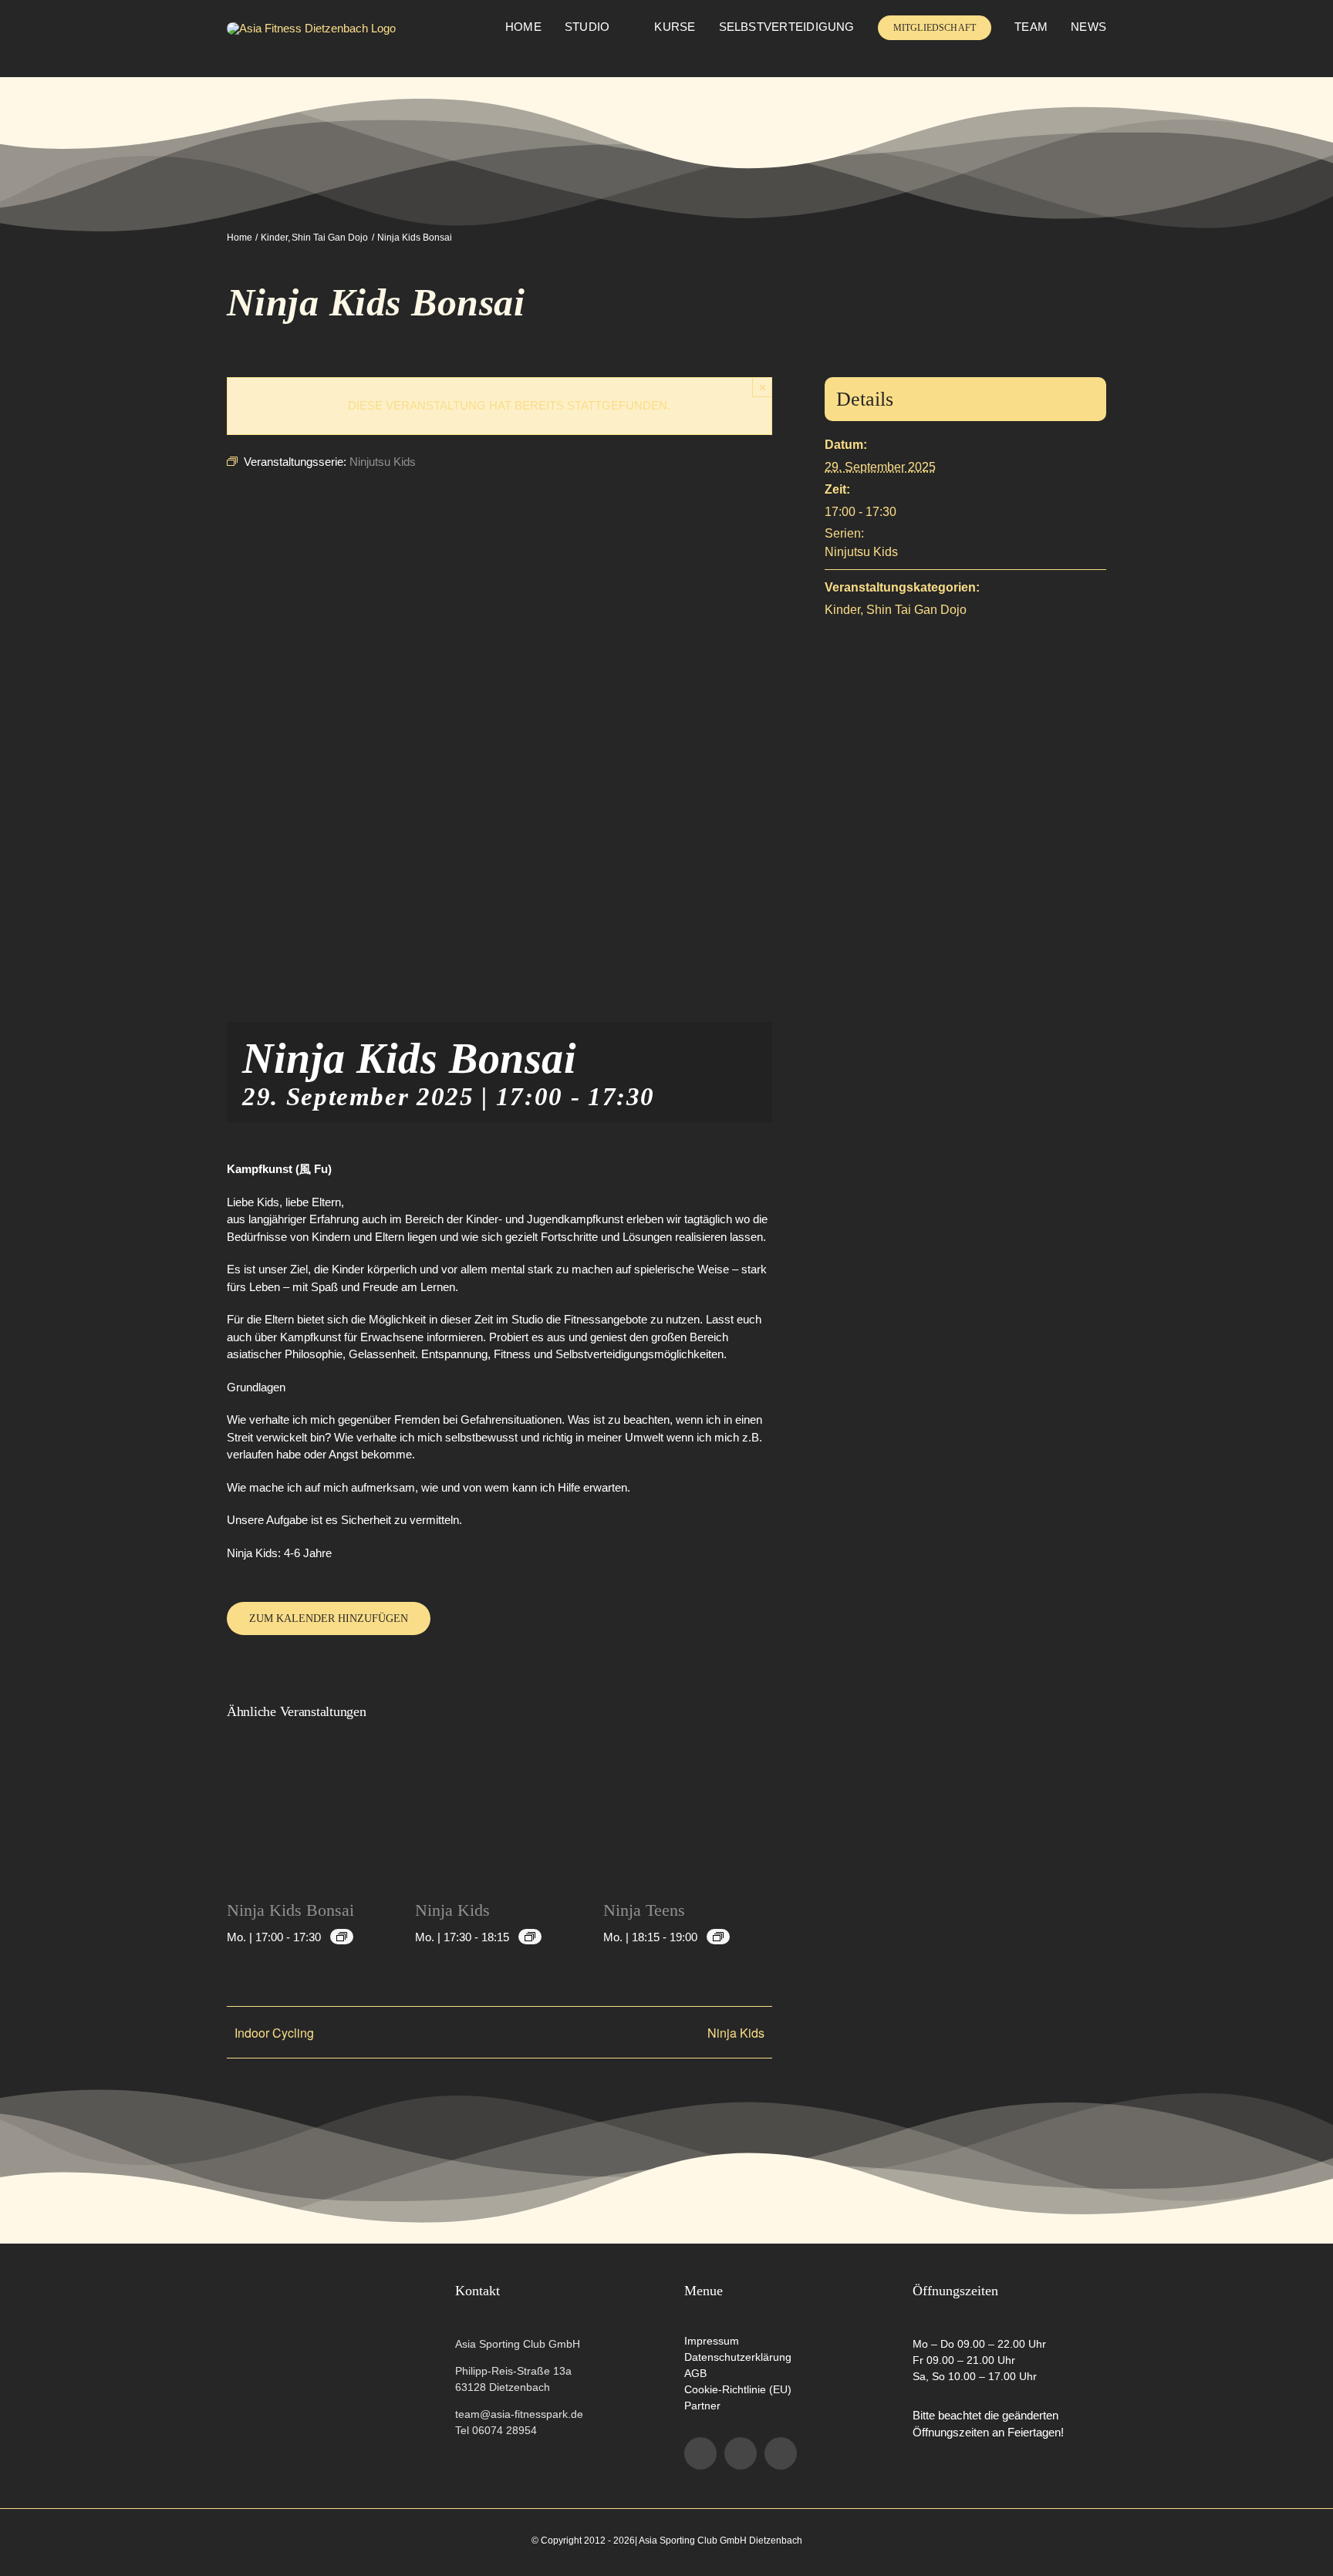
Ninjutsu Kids (861, 552)
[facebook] (700, 2453)
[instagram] (741, 2453)
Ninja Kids (452, 1910)
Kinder (842, 610)
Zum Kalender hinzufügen (329, 1618)
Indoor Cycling (274, 2033)
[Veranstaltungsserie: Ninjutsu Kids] (342, 1937)
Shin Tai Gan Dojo (916, 610)
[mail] (781, 2453)
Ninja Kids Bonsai (290, 1910)
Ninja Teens (644, 1910)
